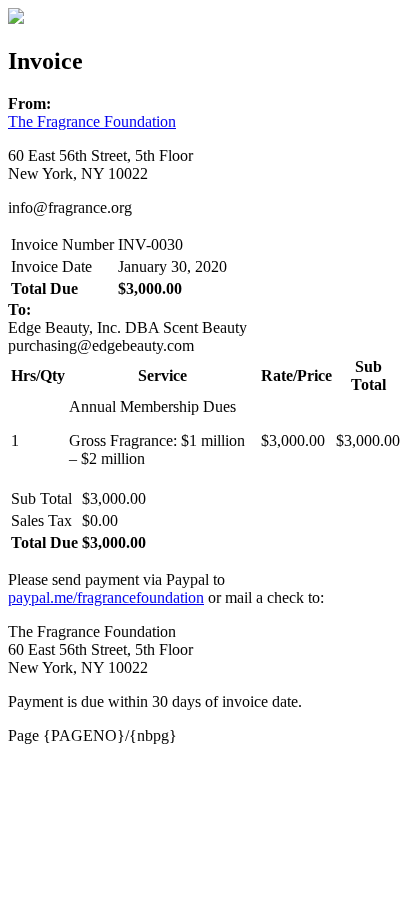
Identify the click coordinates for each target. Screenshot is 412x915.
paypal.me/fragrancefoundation (106, 597)
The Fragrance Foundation (92, 121)
